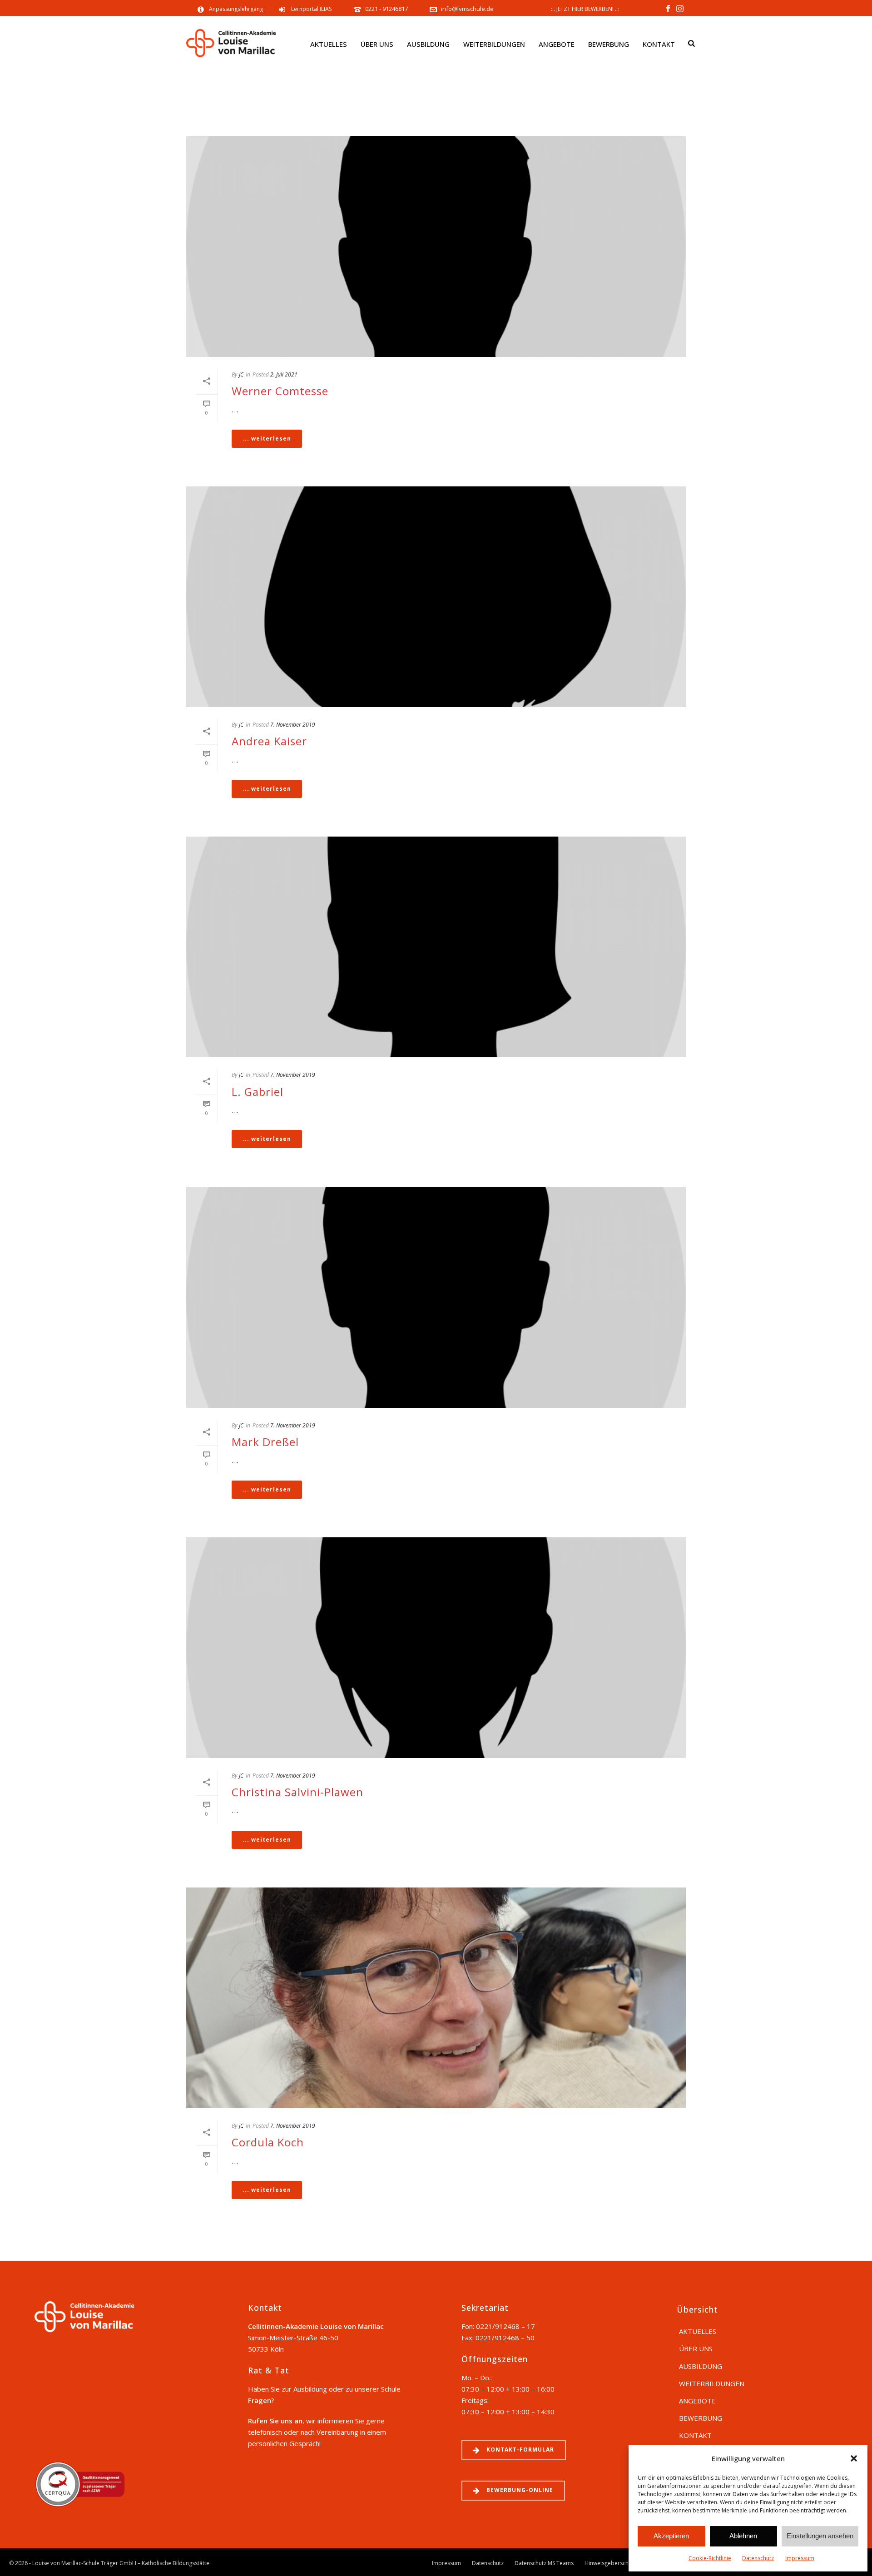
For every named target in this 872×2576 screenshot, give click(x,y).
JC (241, 374)
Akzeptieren (671, 2536)
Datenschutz (758, 2558)
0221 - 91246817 (387, 9)
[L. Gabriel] (436, 947)
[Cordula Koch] (436, 1998)
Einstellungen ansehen (820, 2536)
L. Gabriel (258, 1092)
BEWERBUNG (609, 44)
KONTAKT (659, 44)
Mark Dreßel (265, 1442)
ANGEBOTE (557, 44)
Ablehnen (743, 2536)
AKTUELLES (329, 44)
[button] (854, 2458)
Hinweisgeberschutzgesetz (619, 2563)
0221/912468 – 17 (505, 2326)
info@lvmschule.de (467, 9)
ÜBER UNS (377, 44)
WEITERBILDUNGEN (494, 44)
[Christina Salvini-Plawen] (436, 1648)
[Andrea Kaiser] (436, 597)
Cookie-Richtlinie (710, 2558)
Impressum (800, 2558)
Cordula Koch (268, 2142)
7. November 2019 (293, 725)
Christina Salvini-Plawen (297, 1792)
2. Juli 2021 (284, 374)
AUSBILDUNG (428, 44)
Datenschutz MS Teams (544, 2563)
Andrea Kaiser (269, 741)
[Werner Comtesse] (436, 247)
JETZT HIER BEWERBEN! (585, 9)
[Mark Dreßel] (436, 1297)
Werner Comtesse (280, 391)
